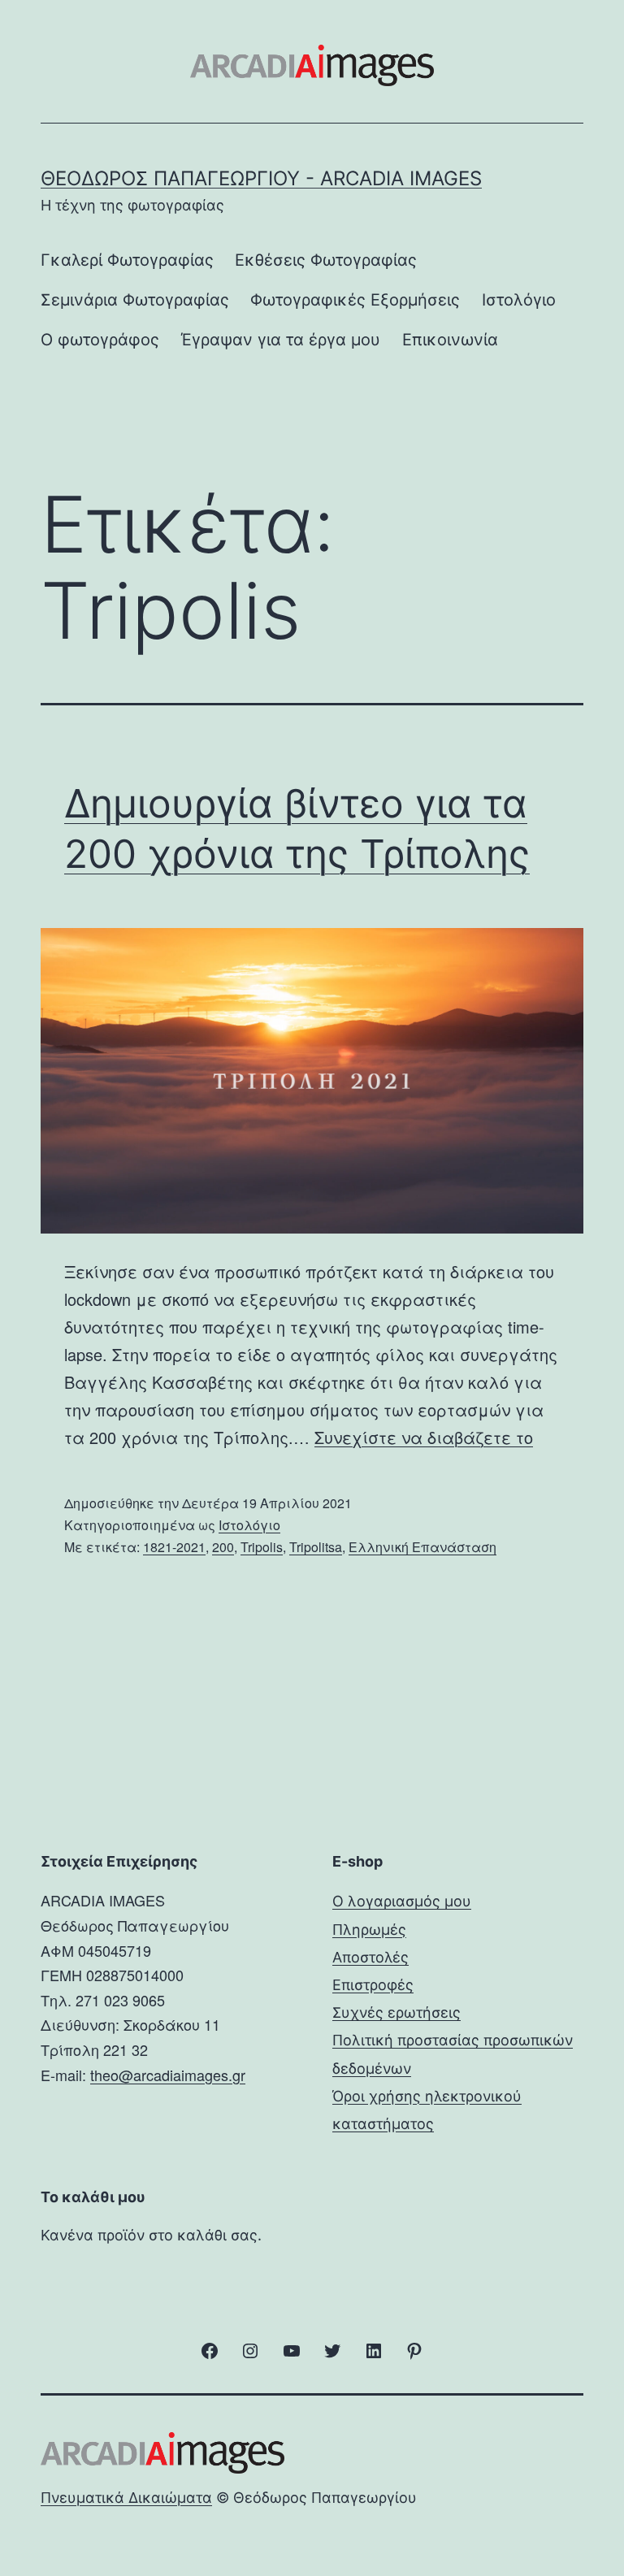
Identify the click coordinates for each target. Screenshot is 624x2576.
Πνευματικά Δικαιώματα (126, 2498)
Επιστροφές (373, 1985)
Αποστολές (370, 1957)
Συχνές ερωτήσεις (396, 2012)
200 (223, 1547)
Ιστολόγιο (519, 300)
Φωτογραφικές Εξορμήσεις (355, 300)
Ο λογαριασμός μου (402, 1901)
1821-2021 (174, 1547)
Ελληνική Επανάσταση (422, 1547)
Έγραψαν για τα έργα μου (280, 340)
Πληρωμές (369, 1930)
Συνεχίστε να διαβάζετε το (424, 1437)
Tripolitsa (316, 1547)
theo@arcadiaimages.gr (168, 2075)
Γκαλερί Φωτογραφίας (127, 260)
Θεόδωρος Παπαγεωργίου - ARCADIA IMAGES (261, 178)
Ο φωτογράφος (100, 340)
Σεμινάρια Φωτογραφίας (135, 300)
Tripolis (262, 1547)
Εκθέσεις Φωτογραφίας (326, 260)
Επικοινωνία (450, 340)
